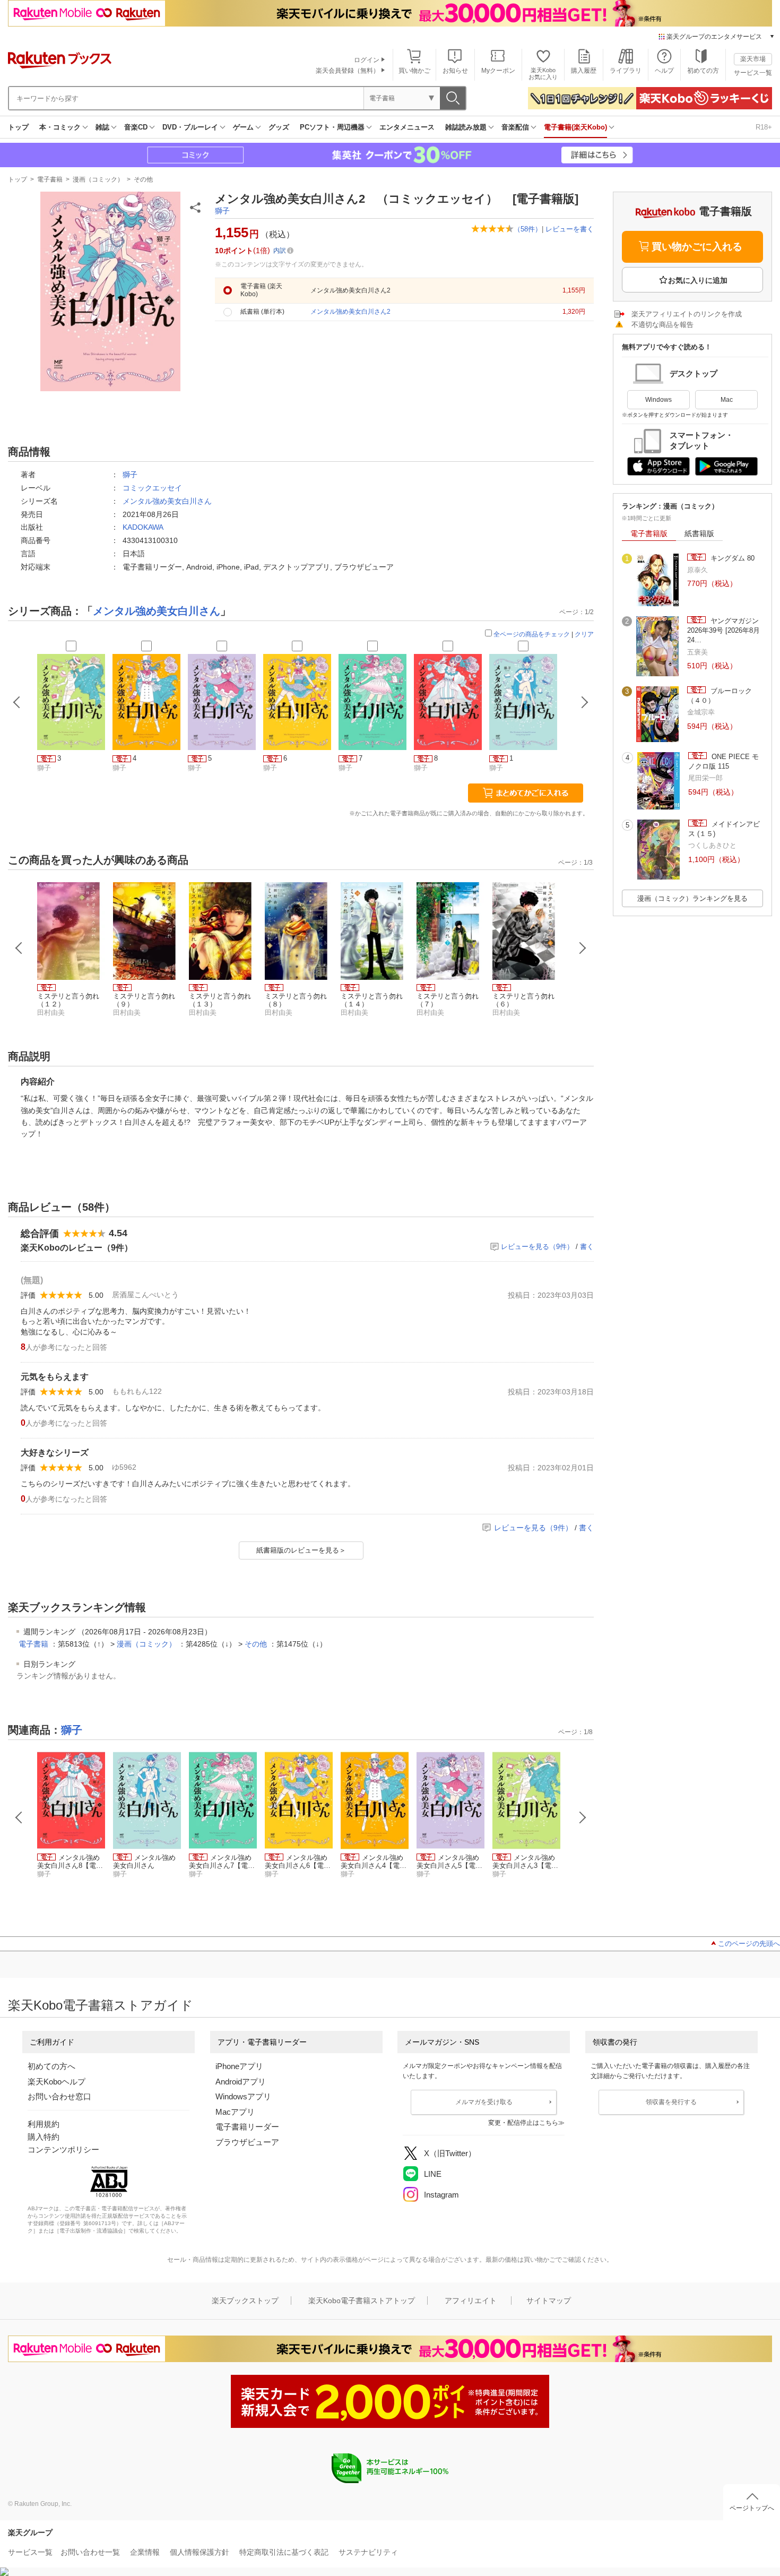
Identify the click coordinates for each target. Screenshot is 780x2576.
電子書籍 (50, 179)
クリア (584, 634)
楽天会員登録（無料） (348, 71)
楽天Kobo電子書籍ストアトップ (362, 2301)
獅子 (222, 211)
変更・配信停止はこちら (523, 2123)
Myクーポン (498, 71)
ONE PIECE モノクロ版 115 (723, 761)
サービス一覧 (753, 73)
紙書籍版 (699, 533)
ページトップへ (752, 2508)
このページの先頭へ (749, 1944)
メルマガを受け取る (484, 2102)
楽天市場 (753, 59)
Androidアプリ (241, 2082)
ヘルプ (664, 71)
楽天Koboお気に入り (543, 74)
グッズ (279, 127)
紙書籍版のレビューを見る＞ (301, 1550)
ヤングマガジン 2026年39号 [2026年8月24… (723, 631)
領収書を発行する (671, 2102)
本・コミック (60, 127)
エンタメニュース (407, 127)
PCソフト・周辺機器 (332, 127)
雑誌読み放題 (466, 127)
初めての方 (703, 71)
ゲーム (243, 127)
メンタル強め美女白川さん (167, 501)
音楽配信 (515, 127)
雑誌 (102, 127)
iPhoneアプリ (239, 2066)
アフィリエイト (471, 2301)
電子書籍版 (649, 533)
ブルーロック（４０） (720, 696)
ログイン (367, 60)
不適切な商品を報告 (662, 325)
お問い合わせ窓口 (59, 2096)
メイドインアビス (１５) (724, 829)
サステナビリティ (368, 2552)
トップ (18, 127)
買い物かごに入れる (697, 247)
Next (583, 948)
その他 (143, 179)
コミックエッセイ (152, 488)
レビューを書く (570, 229)
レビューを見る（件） (537, 1247)
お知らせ (455, 71)
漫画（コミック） (98, 179)
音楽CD (136, 127)
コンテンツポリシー (63, 2149)
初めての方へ (51, 2066)
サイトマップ (549, 2301)
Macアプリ (235, 2112)
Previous (19, 948)
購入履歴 (584, 71)
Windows (658, 400)
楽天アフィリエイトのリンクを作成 (687, 314)
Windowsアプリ (243, 2096)
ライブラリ (626, 71)
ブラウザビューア (247, 2142)
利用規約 (44, 2124)
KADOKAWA (143, 527)
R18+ (764, 127)
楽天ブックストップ (245, 2301)
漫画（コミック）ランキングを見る (692, 898)
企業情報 (145, 2552)
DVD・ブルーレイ (190, 127)
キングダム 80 (731, 558)
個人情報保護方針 (200, 2552)
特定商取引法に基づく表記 (284, 2552)
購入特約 (44, 2137)
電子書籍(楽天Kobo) (575, 127)
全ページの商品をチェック (532, 634)
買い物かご (414, 71)
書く (587, 1247)
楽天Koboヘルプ (57, 2082)
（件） (528, 229)
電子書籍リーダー (247, 2127)
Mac (727, 400)
